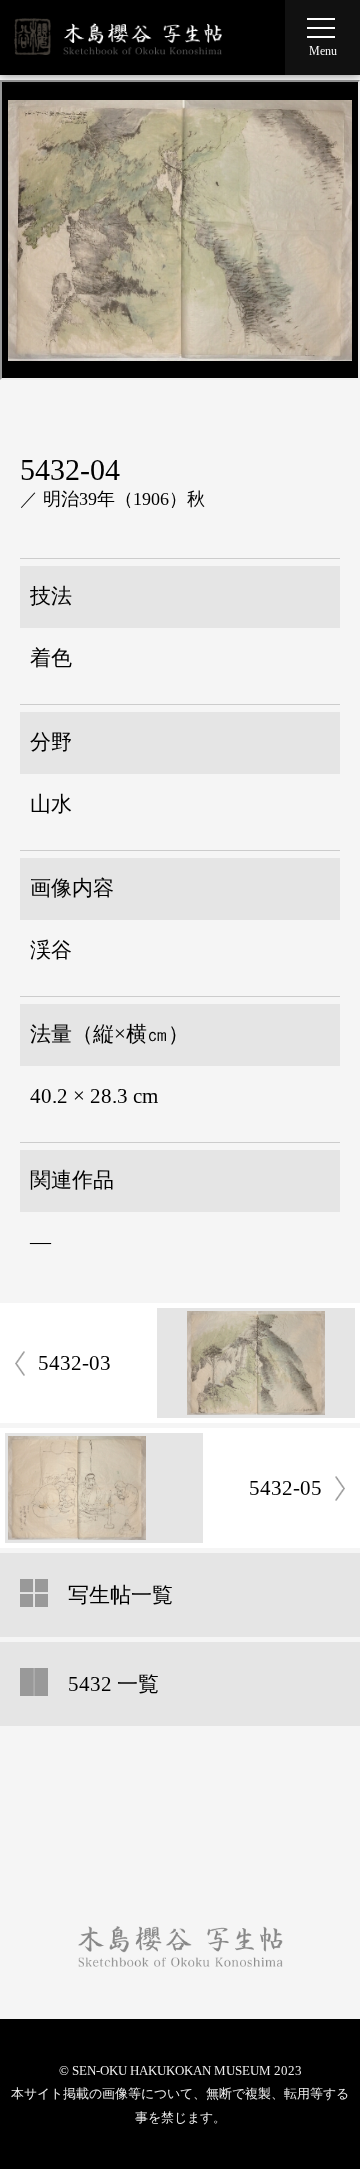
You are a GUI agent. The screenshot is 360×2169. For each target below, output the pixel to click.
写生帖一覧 (120, 1595)
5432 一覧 (113, 1684)
